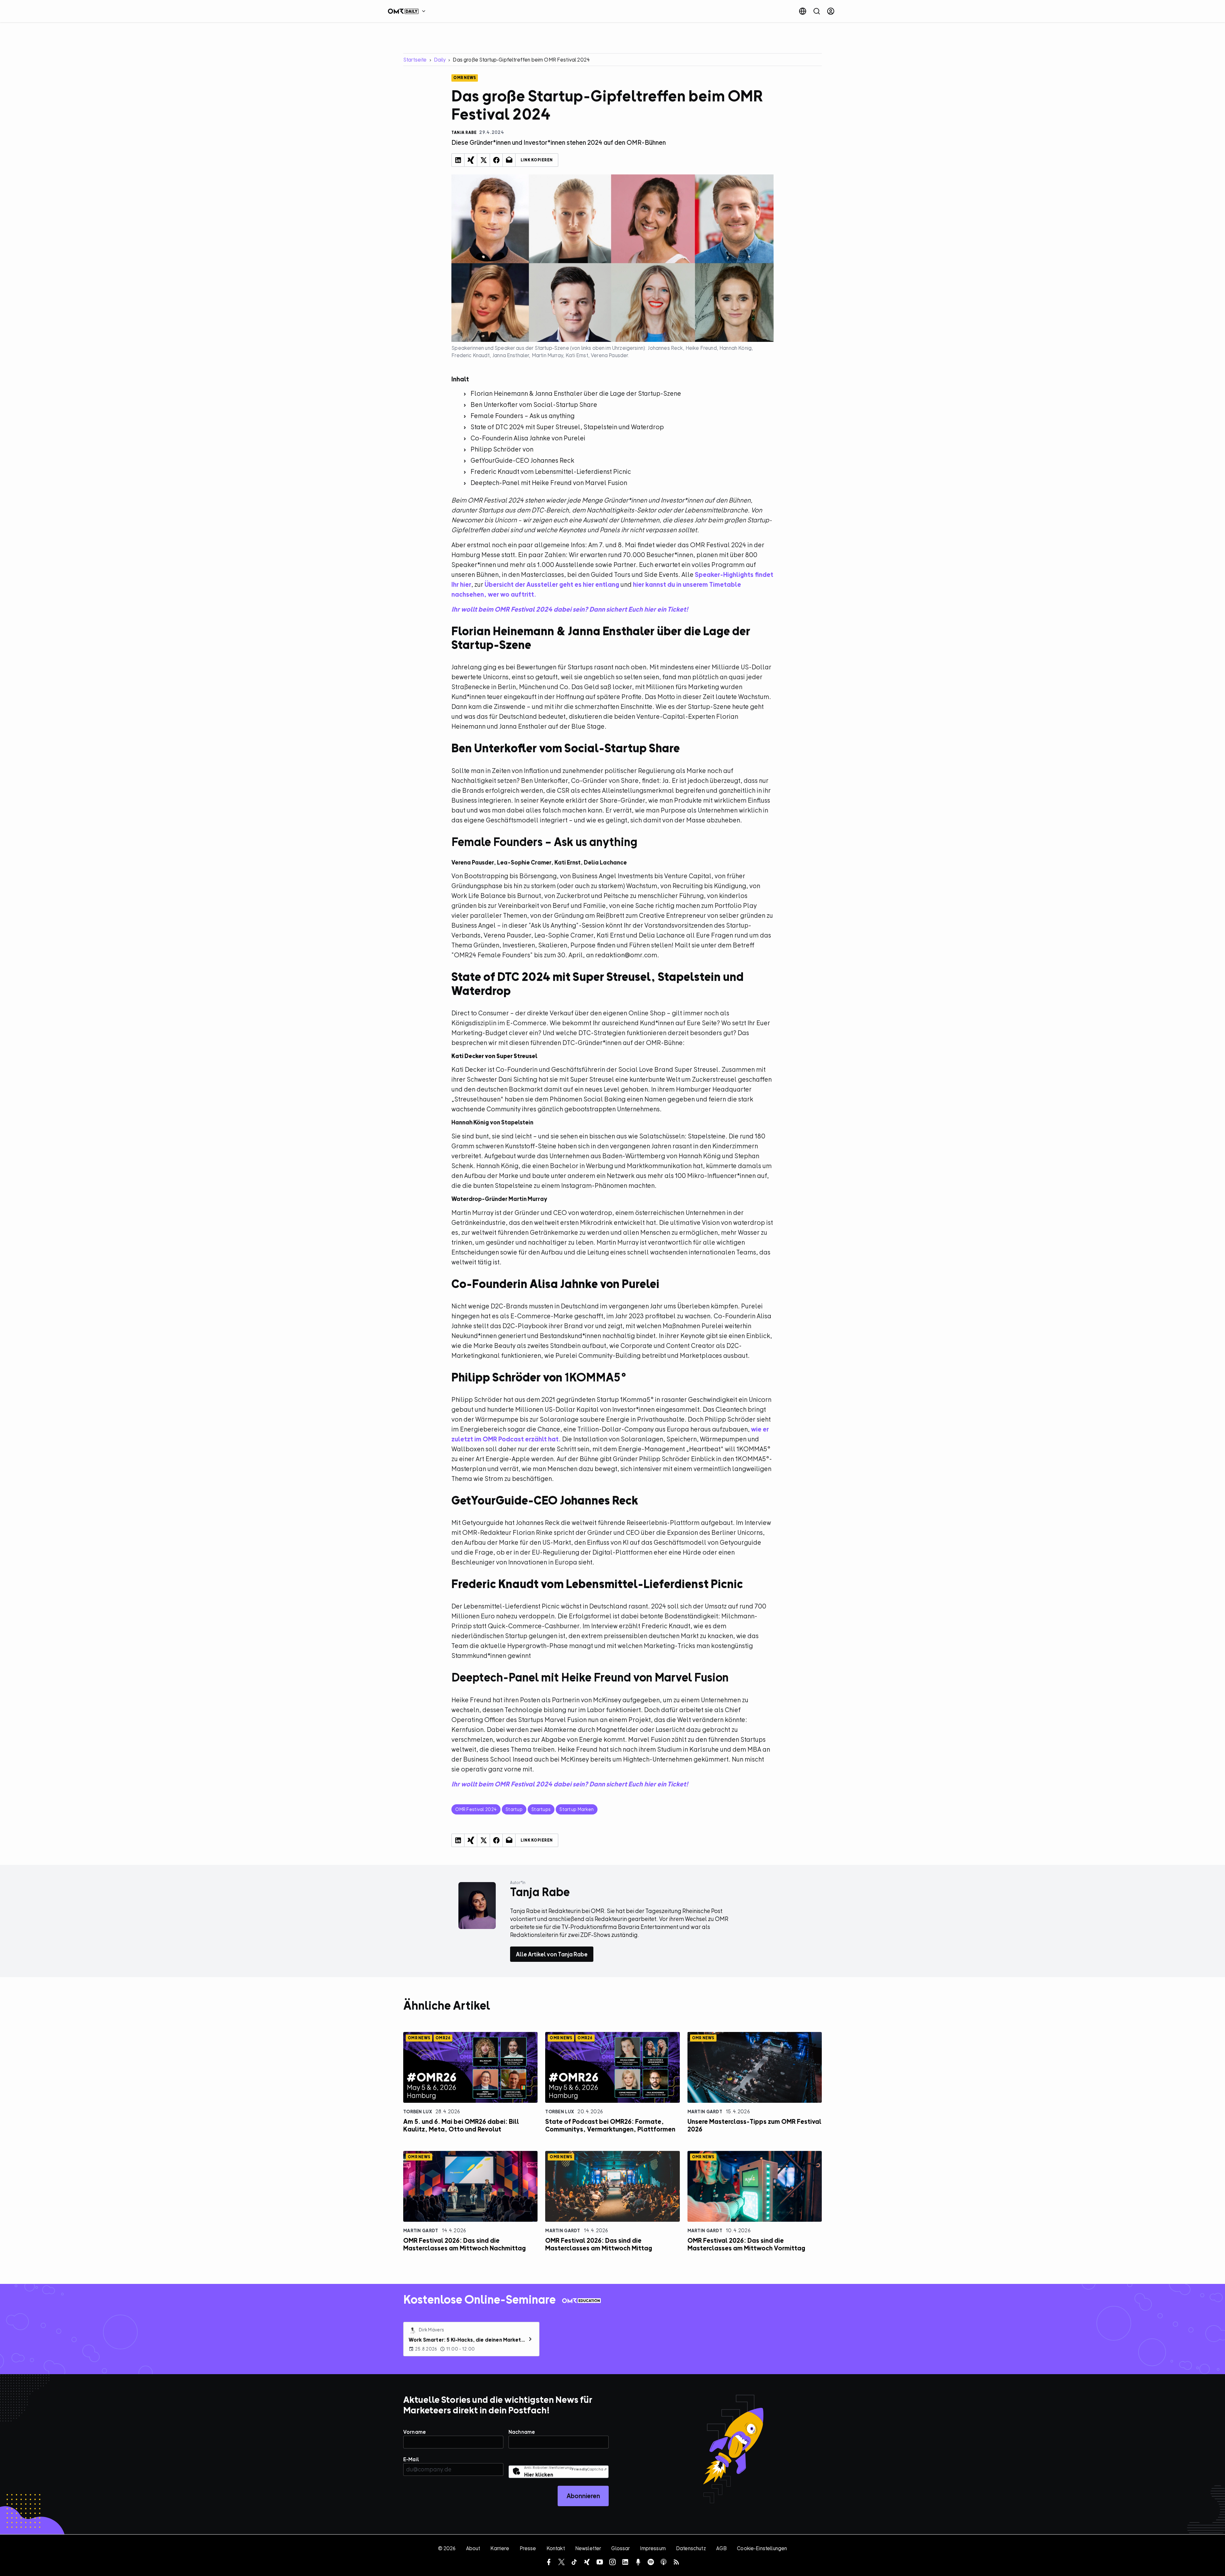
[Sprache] (803, 11)
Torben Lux (418, 2112)
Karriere (500, 2548)
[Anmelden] (831, 11)
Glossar (620, 2548)
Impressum (653, 2548)
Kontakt (556, 2548)
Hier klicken (539, 2475)
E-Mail (411, 2459)
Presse (528, 2548)
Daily (440, 60)
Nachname (522, 2432)
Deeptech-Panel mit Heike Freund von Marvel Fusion (549, 483)
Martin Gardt (705, 2112)
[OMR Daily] (408, 11)
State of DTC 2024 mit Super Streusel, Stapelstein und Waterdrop (567, 427)
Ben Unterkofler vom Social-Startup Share (534, 405)
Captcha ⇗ (589, 2469)
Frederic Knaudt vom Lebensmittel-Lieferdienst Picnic (551, 471)
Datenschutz (691, 2548)
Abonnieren (583, 2496)
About (473, 2548)
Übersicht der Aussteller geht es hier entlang (552, 584)
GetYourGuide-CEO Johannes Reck (522, 460)
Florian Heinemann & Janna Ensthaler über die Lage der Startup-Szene (576, 393)
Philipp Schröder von (502, 449)
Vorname (415, 2432)
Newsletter (588, 2548)
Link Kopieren (537, 160)
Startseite (415, 60)
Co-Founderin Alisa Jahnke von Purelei (528, 438)
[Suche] (817, 11)
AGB (721, 2548)
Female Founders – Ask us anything (523, 416)
